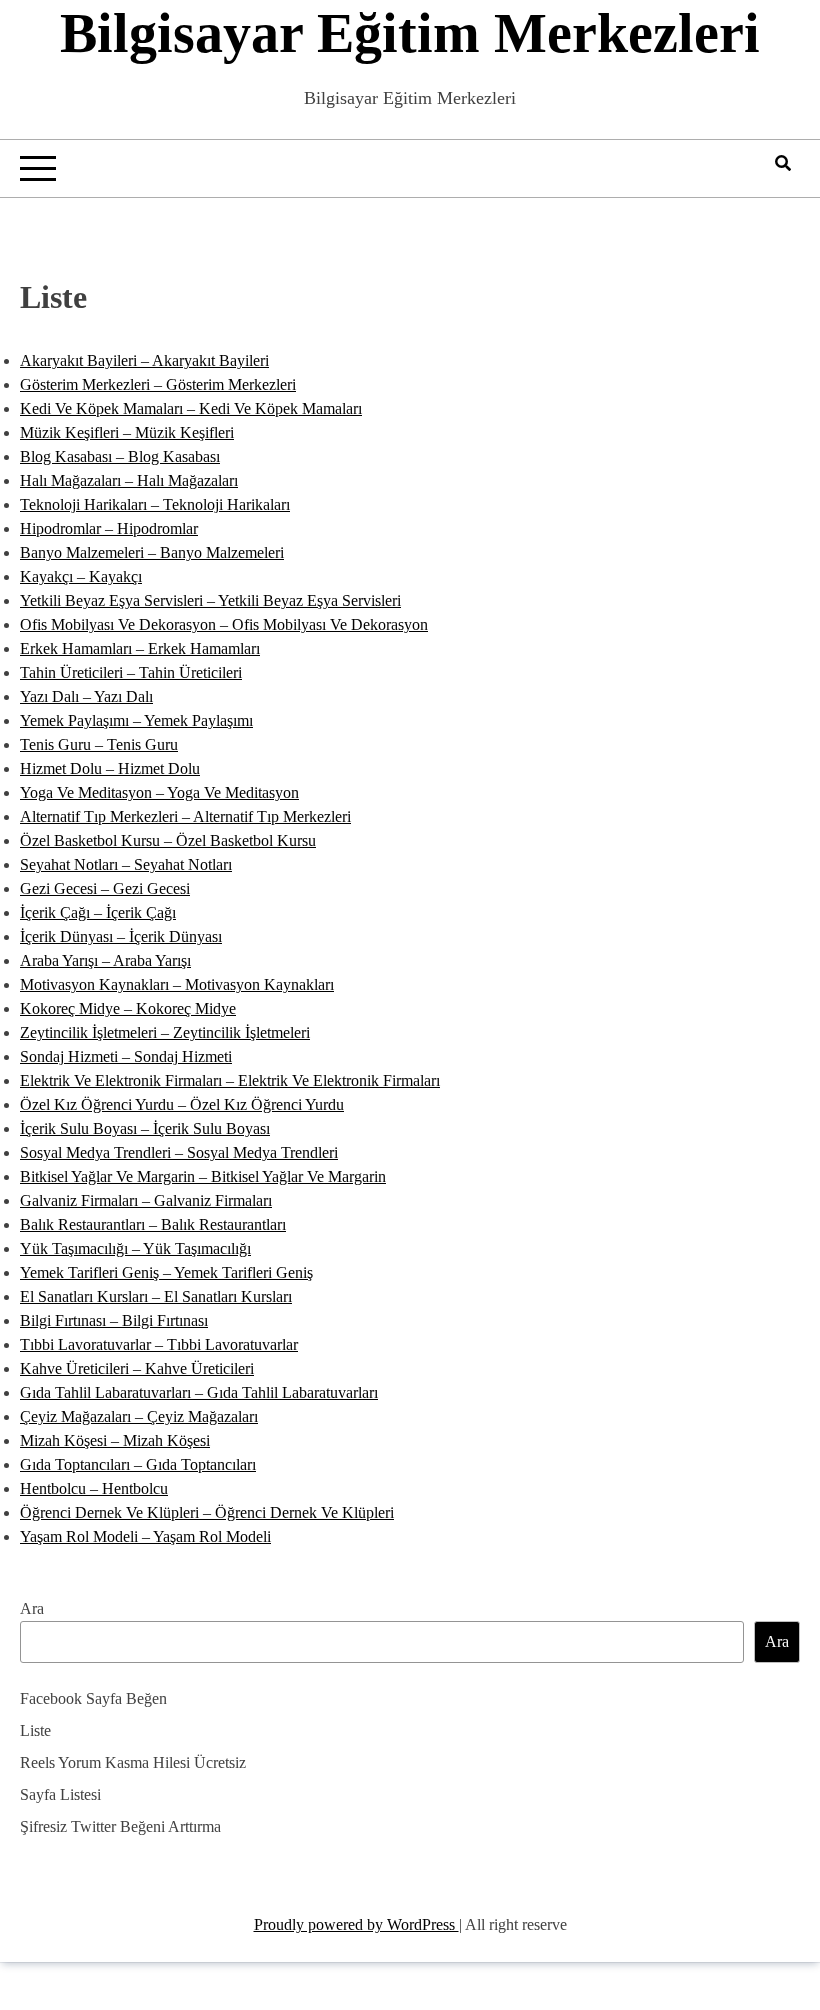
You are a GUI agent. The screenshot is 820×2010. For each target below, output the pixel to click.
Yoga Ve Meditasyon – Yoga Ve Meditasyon (159, 792)
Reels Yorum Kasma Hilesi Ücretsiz (133, 1762)
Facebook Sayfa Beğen (93, 1698)
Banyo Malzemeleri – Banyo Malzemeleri (152, 552)
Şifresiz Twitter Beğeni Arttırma (120, 1826)
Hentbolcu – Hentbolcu (94, 1488)
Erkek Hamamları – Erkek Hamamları (140, 648)
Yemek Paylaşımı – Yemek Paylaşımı (136, 720)
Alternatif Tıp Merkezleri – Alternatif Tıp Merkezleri (185, 816)
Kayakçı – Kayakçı (81, 576)
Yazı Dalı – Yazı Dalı (86, 696)
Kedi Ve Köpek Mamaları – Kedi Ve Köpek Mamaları (191, 408)
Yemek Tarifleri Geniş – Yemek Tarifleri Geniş (166, 1272)
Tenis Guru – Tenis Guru (99, 744)
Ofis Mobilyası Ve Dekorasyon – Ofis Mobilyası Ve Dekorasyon (224, 624)
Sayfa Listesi (60, 1794)
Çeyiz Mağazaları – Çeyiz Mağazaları (139, 1416)
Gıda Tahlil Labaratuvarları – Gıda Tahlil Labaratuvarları (199, 1392)
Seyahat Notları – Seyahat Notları (126, 864)
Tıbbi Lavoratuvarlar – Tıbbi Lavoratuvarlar (159, 1344)
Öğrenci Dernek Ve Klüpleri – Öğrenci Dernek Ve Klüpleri (207, 1512)
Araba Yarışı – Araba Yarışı (105, 960)
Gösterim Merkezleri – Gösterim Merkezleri (158, 384)
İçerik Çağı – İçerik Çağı (98, 912)
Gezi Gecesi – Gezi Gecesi (105, 888)
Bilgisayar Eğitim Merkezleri (410, 33)
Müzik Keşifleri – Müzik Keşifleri (127, 432)
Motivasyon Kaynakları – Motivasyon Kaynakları (177, 984)
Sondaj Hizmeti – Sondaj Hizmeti (126, 1056)
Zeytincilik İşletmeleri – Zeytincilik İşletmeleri (165, 1032)
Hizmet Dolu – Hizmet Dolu (110, 768)
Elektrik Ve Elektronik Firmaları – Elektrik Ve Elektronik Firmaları (230, 1080)
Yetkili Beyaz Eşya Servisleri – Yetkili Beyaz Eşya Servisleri (210, 600)
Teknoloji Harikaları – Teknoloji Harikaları (155, 504)
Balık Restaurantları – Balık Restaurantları (153, 1224)
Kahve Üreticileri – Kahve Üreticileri (137, 1368)
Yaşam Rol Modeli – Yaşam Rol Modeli (145, 1536)
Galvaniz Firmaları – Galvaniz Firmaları (146, 1200)
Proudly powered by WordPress (356, 1924)
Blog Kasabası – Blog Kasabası (120, 456)
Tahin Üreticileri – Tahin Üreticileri (131, 672)
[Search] (783, 163)
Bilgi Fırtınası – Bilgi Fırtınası (114, 1320)
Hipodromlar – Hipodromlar (109, 528)
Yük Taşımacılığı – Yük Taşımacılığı (135, 1248)
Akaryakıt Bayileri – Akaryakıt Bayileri (144, 360)
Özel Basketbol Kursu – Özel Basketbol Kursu (168, 840)
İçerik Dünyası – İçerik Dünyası (121, 936)
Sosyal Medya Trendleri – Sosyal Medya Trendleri (179, 1152)
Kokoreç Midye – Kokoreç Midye (128, 1008)
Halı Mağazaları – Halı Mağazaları (129, 480)
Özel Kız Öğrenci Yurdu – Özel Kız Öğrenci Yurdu (182, 1104)
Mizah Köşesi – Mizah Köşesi (115, 1440)
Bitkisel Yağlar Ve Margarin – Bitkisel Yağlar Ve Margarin (203, 1176)
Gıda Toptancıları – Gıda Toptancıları (138, 1464)
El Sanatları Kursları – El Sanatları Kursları (156, 1296)
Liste (35, 1730)
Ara (32, 1608)
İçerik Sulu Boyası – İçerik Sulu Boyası (145, 1128)
